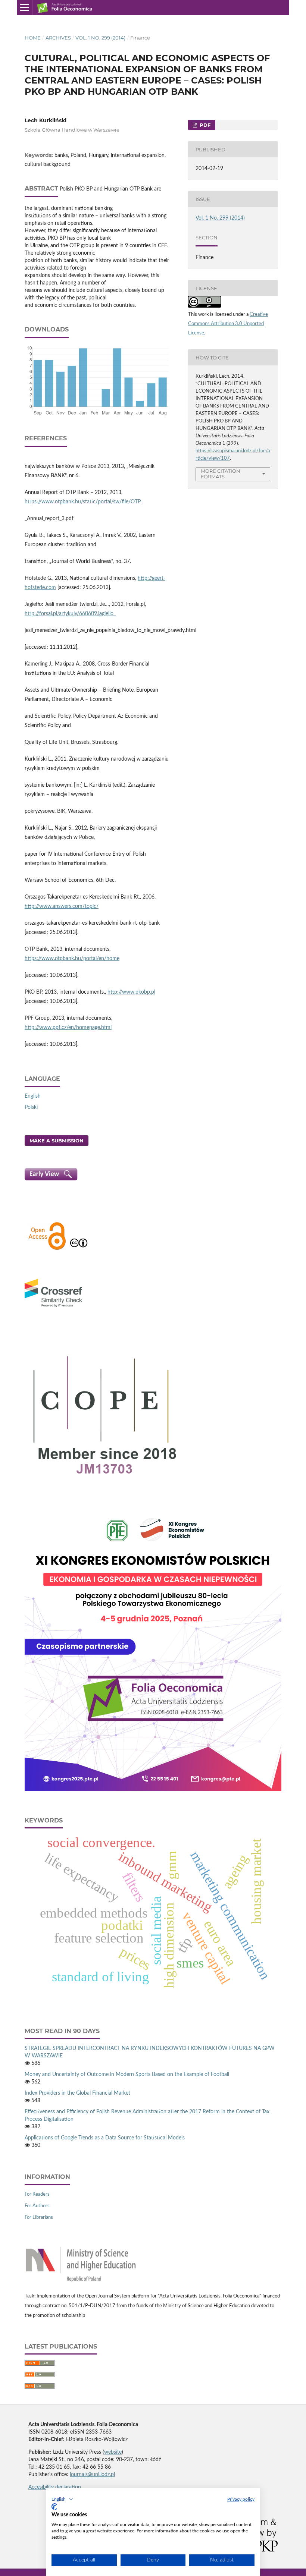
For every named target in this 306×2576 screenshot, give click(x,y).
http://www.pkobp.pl (131, 992)
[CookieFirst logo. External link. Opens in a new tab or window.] (54, 2507)
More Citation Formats (221, 474)
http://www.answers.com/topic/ (62, 906)
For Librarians (39, 2218)
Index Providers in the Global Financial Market (77, 2093)
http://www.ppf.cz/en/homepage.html (68, 1028)
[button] (62, 2499)
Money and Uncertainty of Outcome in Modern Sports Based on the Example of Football (127, 2075)
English (33, 1096)
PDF (204, 125)
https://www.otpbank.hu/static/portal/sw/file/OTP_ (84, 502)
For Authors (37, 2206)
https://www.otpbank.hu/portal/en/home (72, 959)
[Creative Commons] (79, 1249)
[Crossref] (53, 1308)
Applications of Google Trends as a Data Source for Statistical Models (105, 2138)
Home (33, 38)
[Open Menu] (25, 7)
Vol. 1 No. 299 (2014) (100, 38)
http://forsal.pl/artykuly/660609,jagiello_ (70, 614)
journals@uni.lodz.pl (92, 2475)
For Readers (37, 2194)
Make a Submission (57, 1141)
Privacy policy (241, 2499)
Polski (31, 1107)
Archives (58, 38)
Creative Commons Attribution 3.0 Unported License (228, 324)
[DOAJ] (47, 1249)
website (113, 2452)
